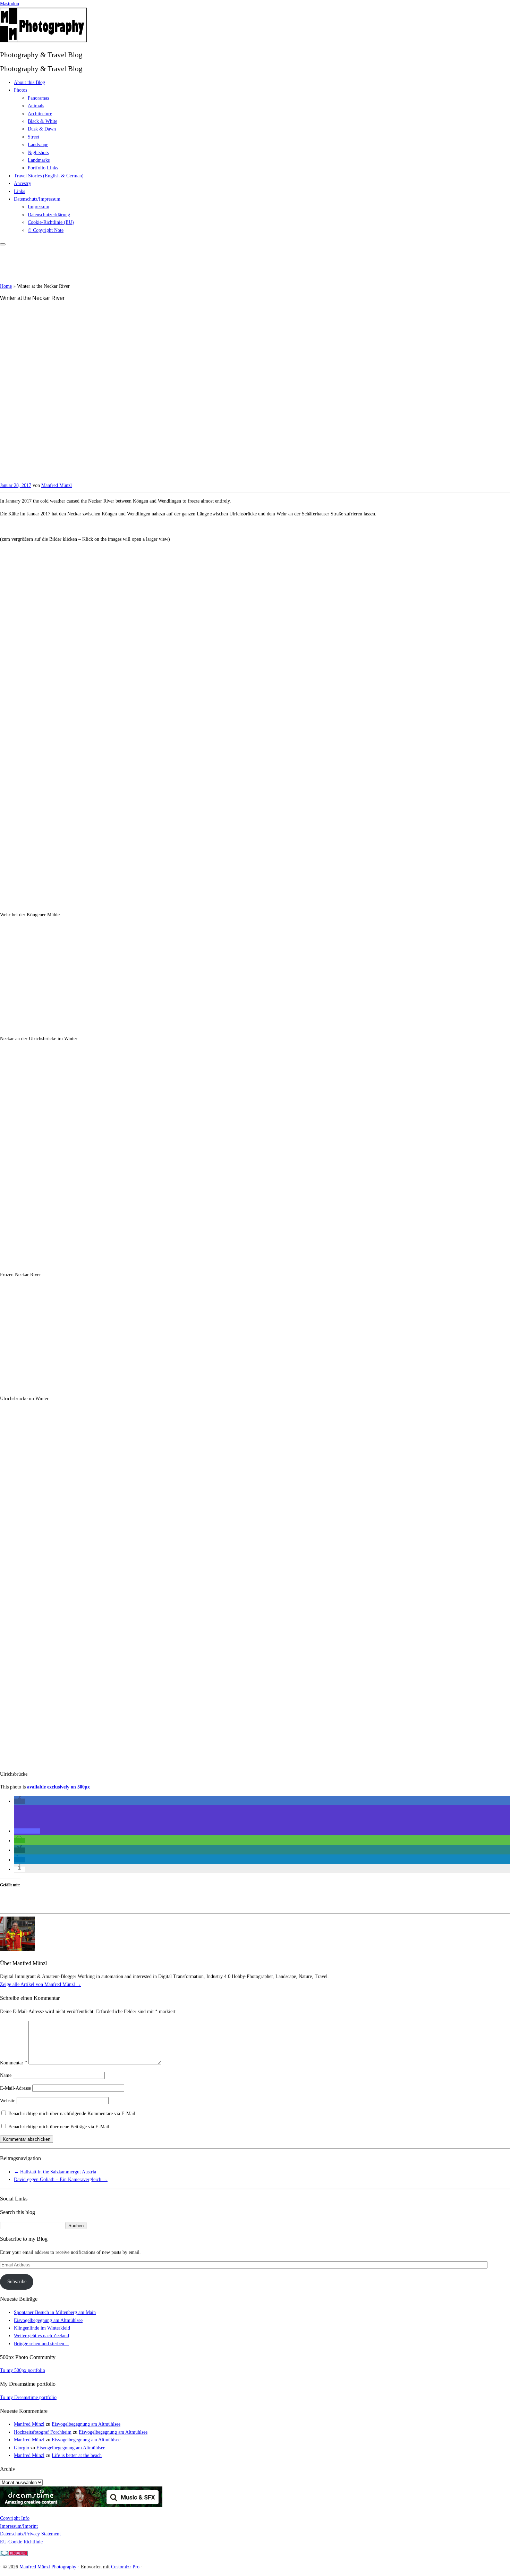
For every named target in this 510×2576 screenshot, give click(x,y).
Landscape (38, 145)
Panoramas (38, 98)
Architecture (40, 114)
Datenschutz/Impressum (37, 199)
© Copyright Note (46, 230)
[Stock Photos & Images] (81, 2506)
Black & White (42, 121)
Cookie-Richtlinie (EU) (51, 222)
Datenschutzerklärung (49, 215)
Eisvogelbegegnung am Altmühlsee (48, 2320)
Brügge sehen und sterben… (41, 2344)
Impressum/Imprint (19, 2526)
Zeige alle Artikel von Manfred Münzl (41, 1984)
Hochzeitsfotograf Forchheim (43, 2432)
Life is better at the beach (77, 2455)
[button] (19, 1801)
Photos (20, 90)
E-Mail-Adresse (15, 2088)
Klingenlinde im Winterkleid (42, 2328)
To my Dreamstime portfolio (28, 2397)
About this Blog (29, 82)
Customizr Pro (125, 2567)
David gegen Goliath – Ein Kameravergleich (61, 2179)
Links (19, 191)
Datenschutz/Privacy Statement (30, 2534)
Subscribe (17, 2282)
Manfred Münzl (57, 485)
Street (33, 137)
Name (6, 2075)
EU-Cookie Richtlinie (21, 2542)
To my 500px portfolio (23, 2370)
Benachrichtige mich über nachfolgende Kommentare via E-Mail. (73, 2114)
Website (8, 2101)
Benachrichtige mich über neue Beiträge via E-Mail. (59, 2127)
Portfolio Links (43, 168)
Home (6, 286)
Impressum (39, 207)
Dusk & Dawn (42, 129)
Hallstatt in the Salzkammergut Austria (55, 2172)
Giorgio (22, 2448)
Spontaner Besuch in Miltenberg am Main (55, 2312)
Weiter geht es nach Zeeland (41, 2336)
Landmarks (39, 160)
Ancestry (23, 183)
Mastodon (10, 4)
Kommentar (14, 2063)
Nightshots (38, 153)
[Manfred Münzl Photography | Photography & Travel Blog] (43, 41)
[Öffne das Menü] (3, 244)
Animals (36, 106)
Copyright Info (15, 2518)
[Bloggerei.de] (14, 2554)
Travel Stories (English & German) (49, 176)
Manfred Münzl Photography (48, 2567)
